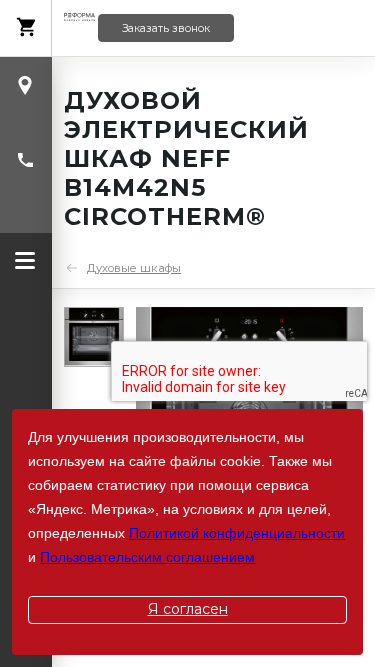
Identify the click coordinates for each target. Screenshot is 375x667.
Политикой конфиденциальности (237, 533)
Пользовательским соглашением (147, 557)
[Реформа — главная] (79, 28)
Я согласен (188, 609)
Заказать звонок (166, 28)
